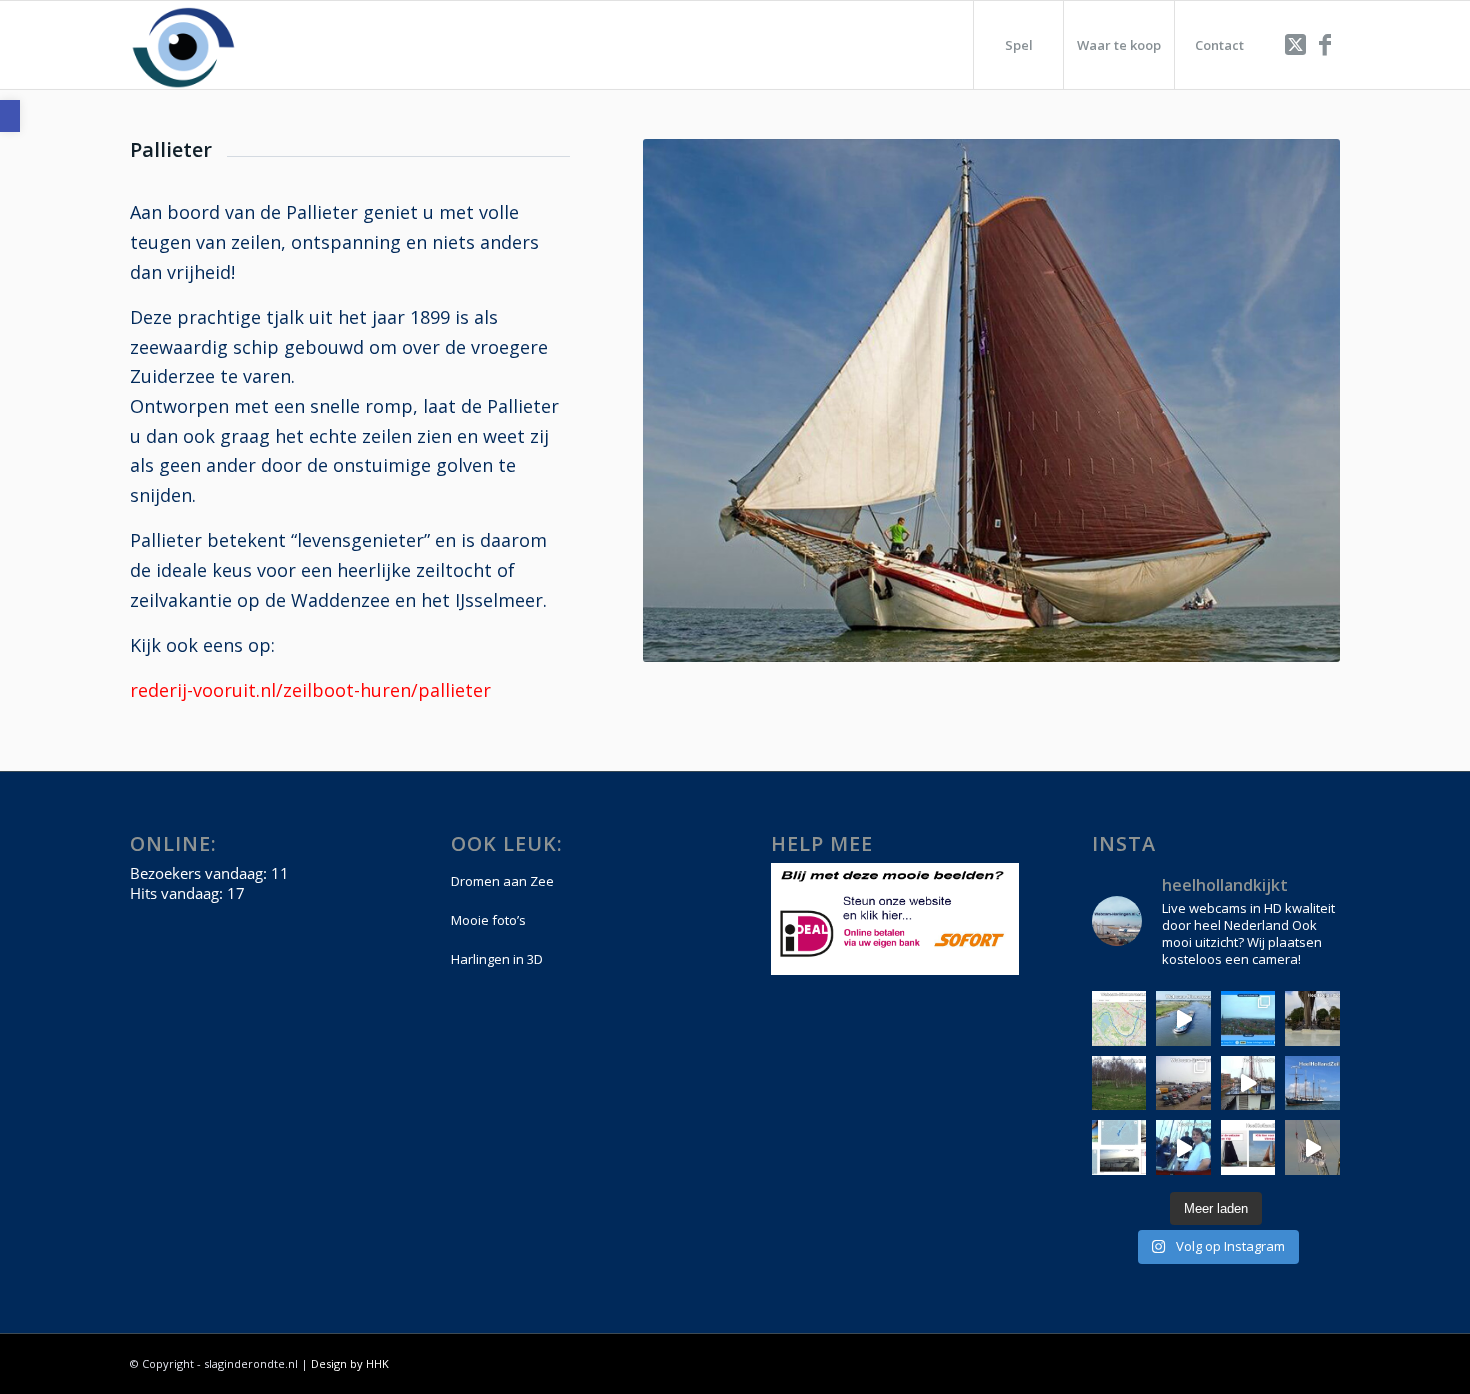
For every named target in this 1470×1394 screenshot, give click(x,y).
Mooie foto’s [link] (488, 920)
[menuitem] (1018, 45)
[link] (10, 116)
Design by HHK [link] (350, 1363)
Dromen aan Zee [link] (502, 881)
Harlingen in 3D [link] (497, 959)
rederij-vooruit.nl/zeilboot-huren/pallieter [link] (310, 690)
